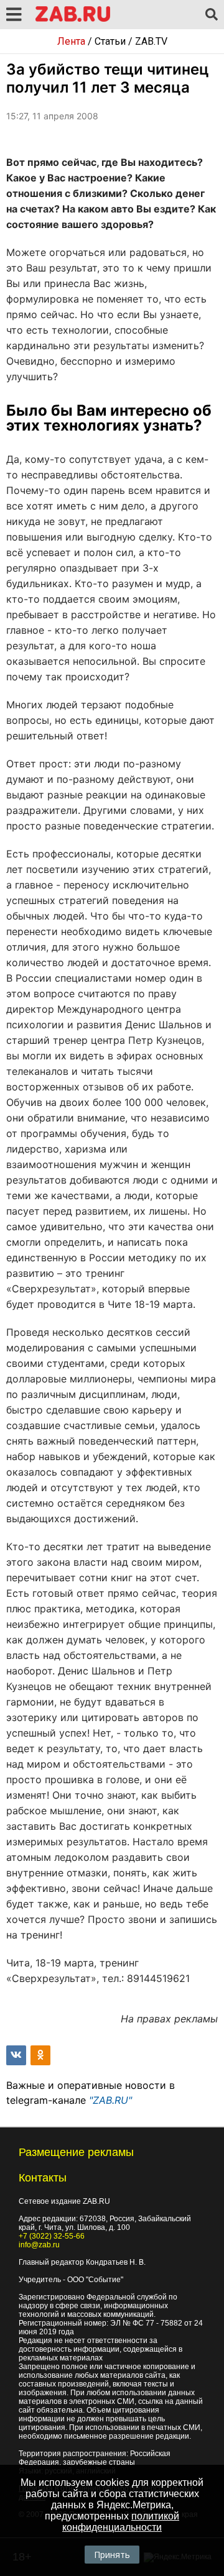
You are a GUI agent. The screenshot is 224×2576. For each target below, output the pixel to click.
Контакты (43, 2178)
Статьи (110, 41)
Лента (71, 41)
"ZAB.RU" (110, 2100)
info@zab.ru (39, 2245)
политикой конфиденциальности (121, 2522)
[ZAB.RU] (73, 20)
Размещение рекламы (76, 2152)
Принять (112, 2555)
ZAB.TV (151, 41)
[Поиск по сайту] (212, 15)
